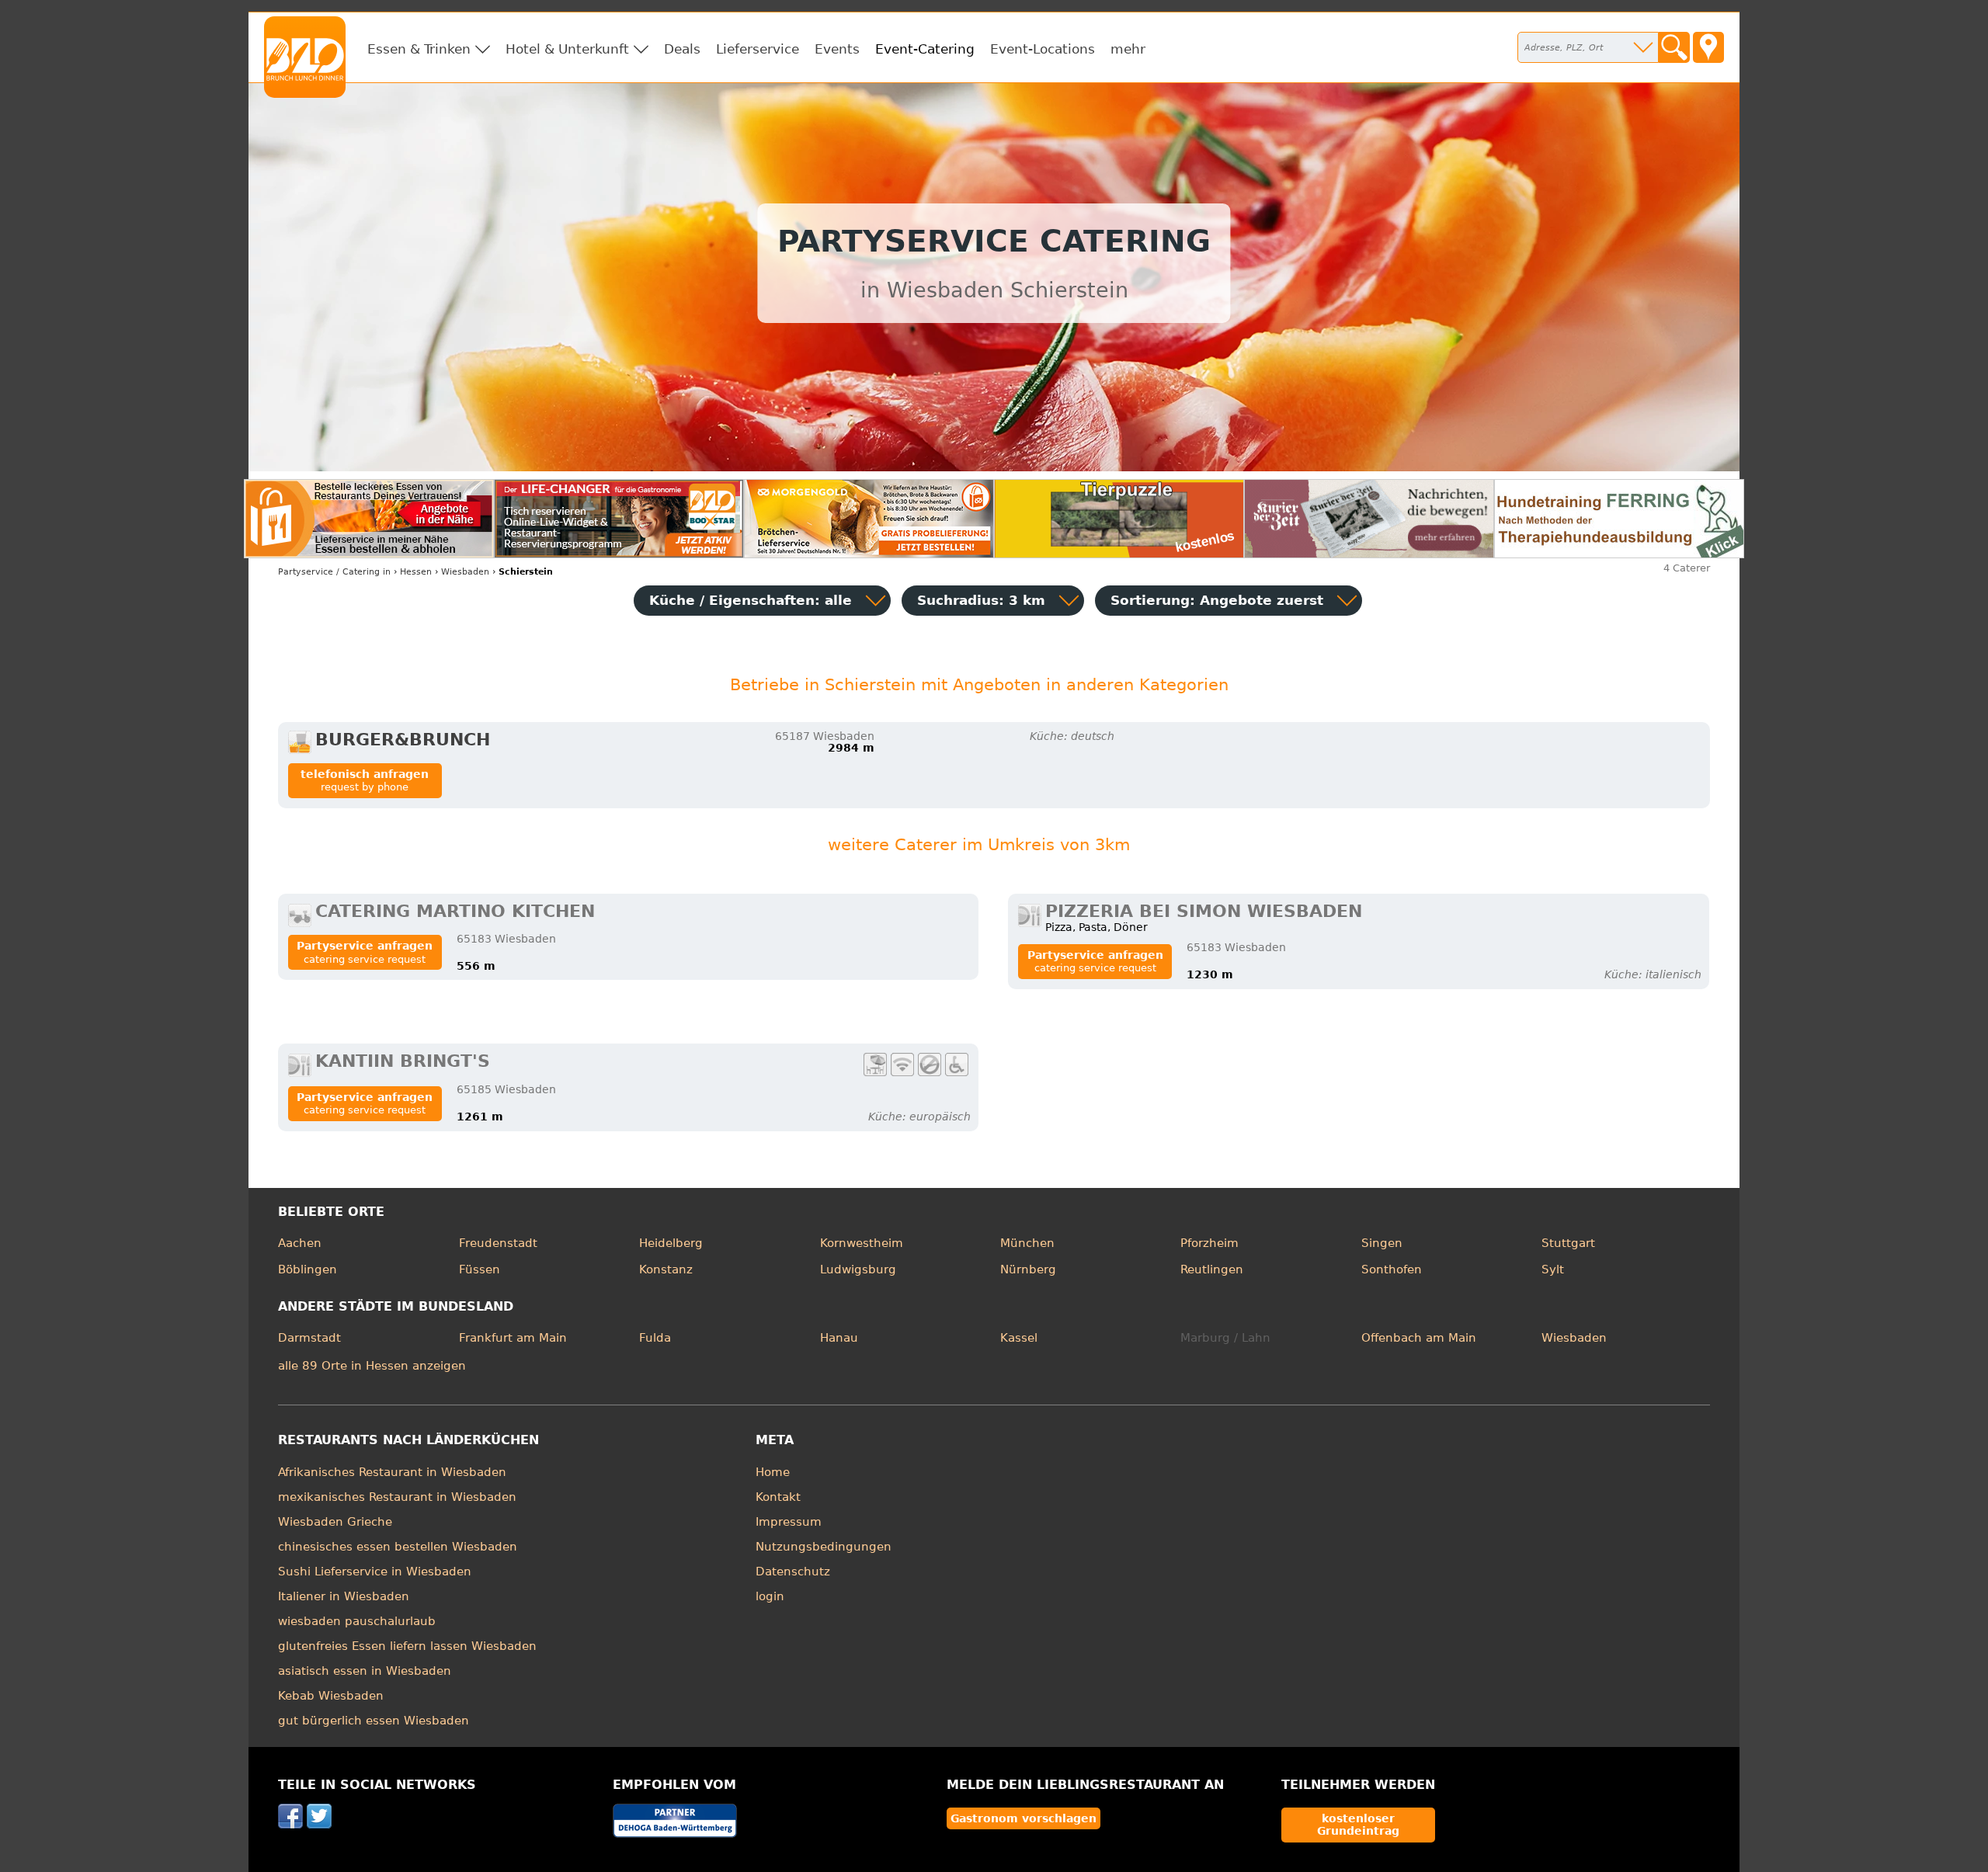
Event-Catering (925, 49)
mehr (1128, 49)
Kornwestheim (862, 1243)
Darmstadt (309, 1338)
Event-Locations (1043, 49)
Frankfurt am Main (513, 1338)
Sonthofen (1392, 1269)
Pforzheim (1209, 1243)
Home (773, 1472)
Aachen (300, 1243)
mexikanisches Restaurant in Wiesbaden (397, 1497)
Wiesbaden (1574, 1338)
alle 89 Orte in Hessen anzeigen (372, 1366)
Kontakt (778, 1497)
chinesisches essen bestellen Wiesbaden (398, 1547)
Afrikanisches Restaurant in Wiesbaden (392, 1472)
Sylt (1553, 1269)
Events (837, 49)
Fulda (655, 1338)
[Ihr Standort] (1708, 47)
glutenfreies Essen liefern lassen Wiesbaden (407, 1646)
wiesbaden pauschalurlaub (357, 1621)
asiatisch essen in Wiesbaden (365, 1671)
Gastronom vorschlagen (1024, 1818)
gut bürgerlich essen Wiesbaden (374, 1721)
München (1027, 1243)
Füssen (480, 1269)
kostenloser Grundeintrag (1358, 1825)
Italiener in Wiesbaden (344, 1596)
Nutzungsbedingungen (824, 1547)
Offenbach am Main (1419, 1338)
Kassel (1019, 1338)
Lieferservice (758, 49)
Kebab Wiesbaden (331, 1696)
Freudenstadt (498, 1243)
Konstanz (666, 1269)
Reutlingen (1212, 1269)
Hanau (839, 1338)
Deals (682, 49)
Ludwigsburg (858, 1269)
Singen (1382, 1243)
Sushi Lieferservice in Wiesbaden (375, 1572)
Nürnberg (1028, 1269)
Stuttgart (1568, 1243)
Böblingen (308, 1269)
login (770, 1596)
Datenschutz (793, 1572)
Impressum (789, 1522)
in (334, 572)
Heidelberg (671, 1243)
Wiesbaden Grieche (335, 1522)
